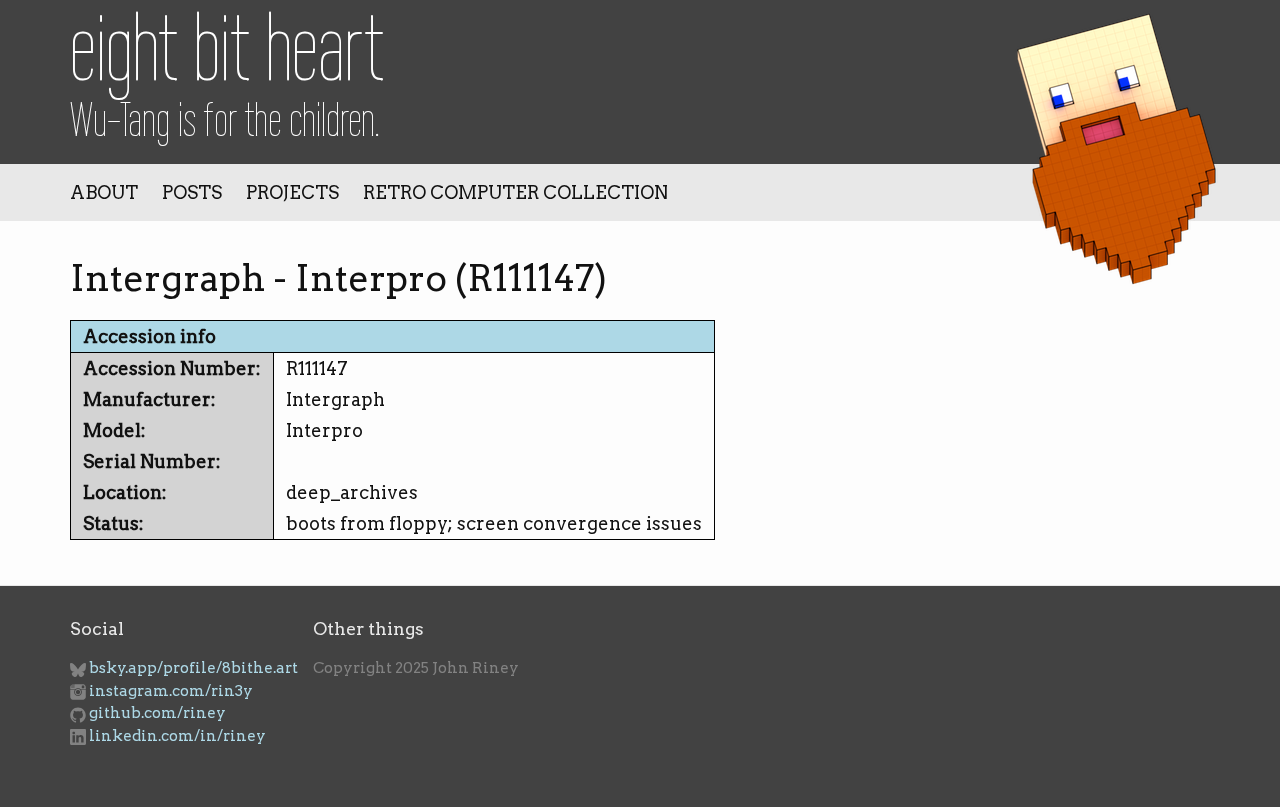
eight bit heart (226, 48)
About (104, 192)
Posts (192, 192)
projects (292, 192)
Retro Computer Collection (515, 192)
